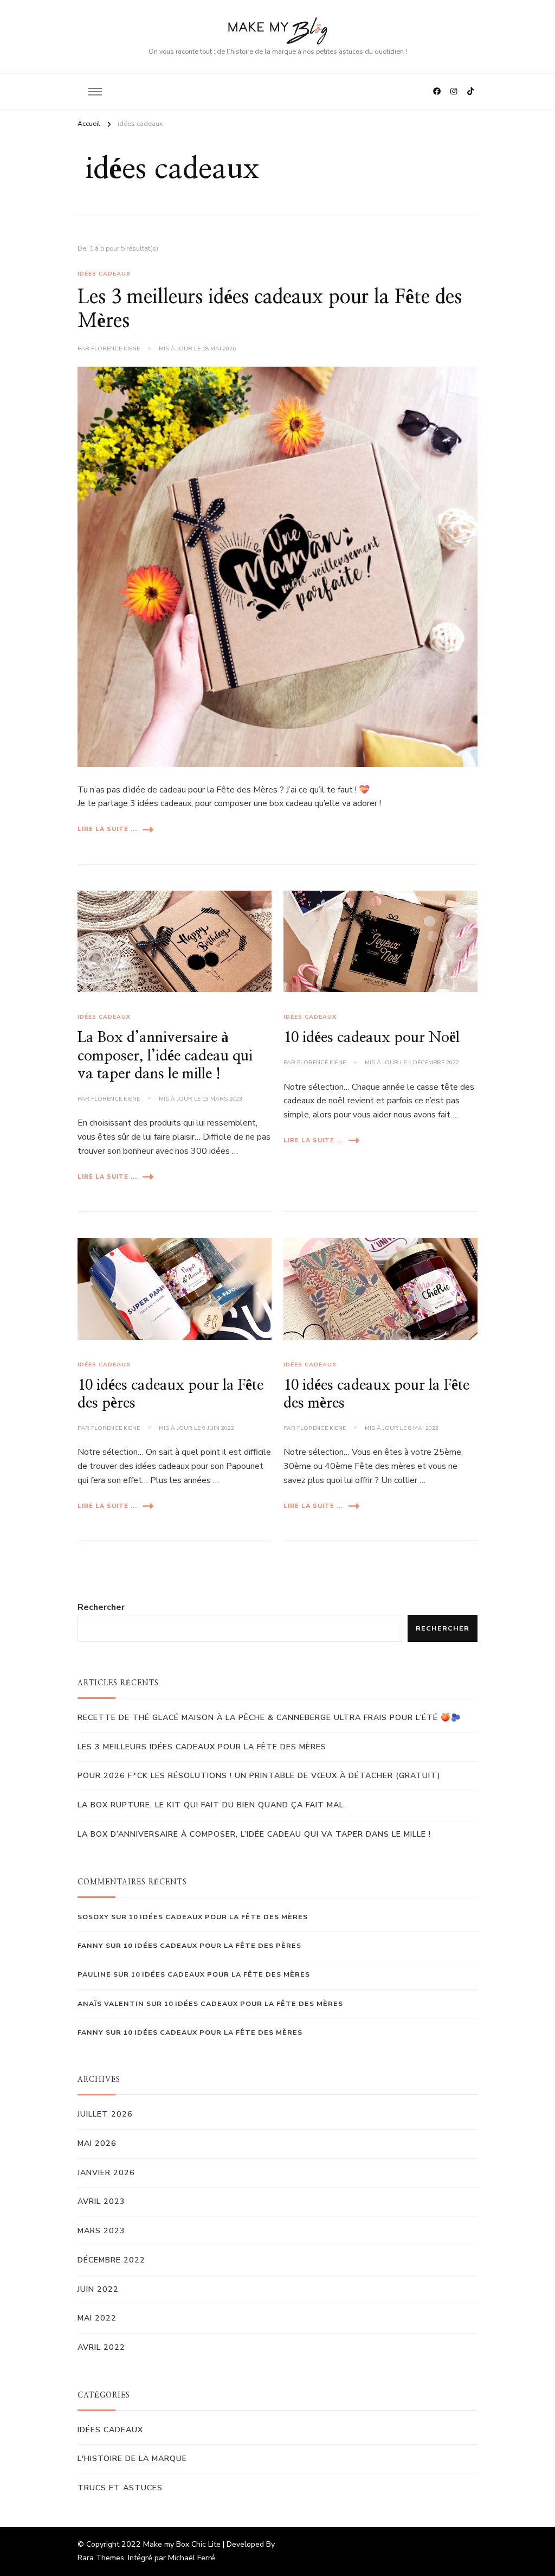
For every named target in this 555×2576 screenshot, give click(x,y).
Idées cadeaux (104, 274)
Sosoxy (93, 1917)
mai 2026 (97, 2143)
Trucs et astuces (120, 2488)
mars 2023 (101, 2231)
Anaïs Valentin (111, 2003)
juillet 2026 (105, 2114)
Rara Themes (101, 2558)
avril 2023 (101, 2201)
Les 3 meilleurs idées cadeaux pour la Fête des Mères (202, 1747)
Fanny (91, 2032)
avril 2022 (101, 2347)
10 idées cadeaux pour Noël (372, 1038)
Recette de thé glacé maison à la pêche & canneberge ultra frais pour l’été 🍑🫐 (269, 1718)
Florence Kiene (115, 349)
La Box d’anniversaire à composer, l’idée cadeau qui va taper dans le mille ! (165, 1056)
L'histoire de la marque (132, 2459)
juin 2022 (98, 2289)
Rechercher (101, 1607)
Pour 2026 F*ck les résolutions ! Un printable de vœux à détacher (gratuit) (259, 1776)
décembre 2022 (111, 2260)
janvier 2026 (106, 2173)
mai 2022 (97, 2318)
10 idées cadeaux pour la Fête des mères (218, 1917)
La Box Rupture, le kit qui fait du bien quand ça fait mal (211, 1805)
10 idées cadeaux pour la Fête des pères (212, 1945)
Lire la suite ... (107, 829)
